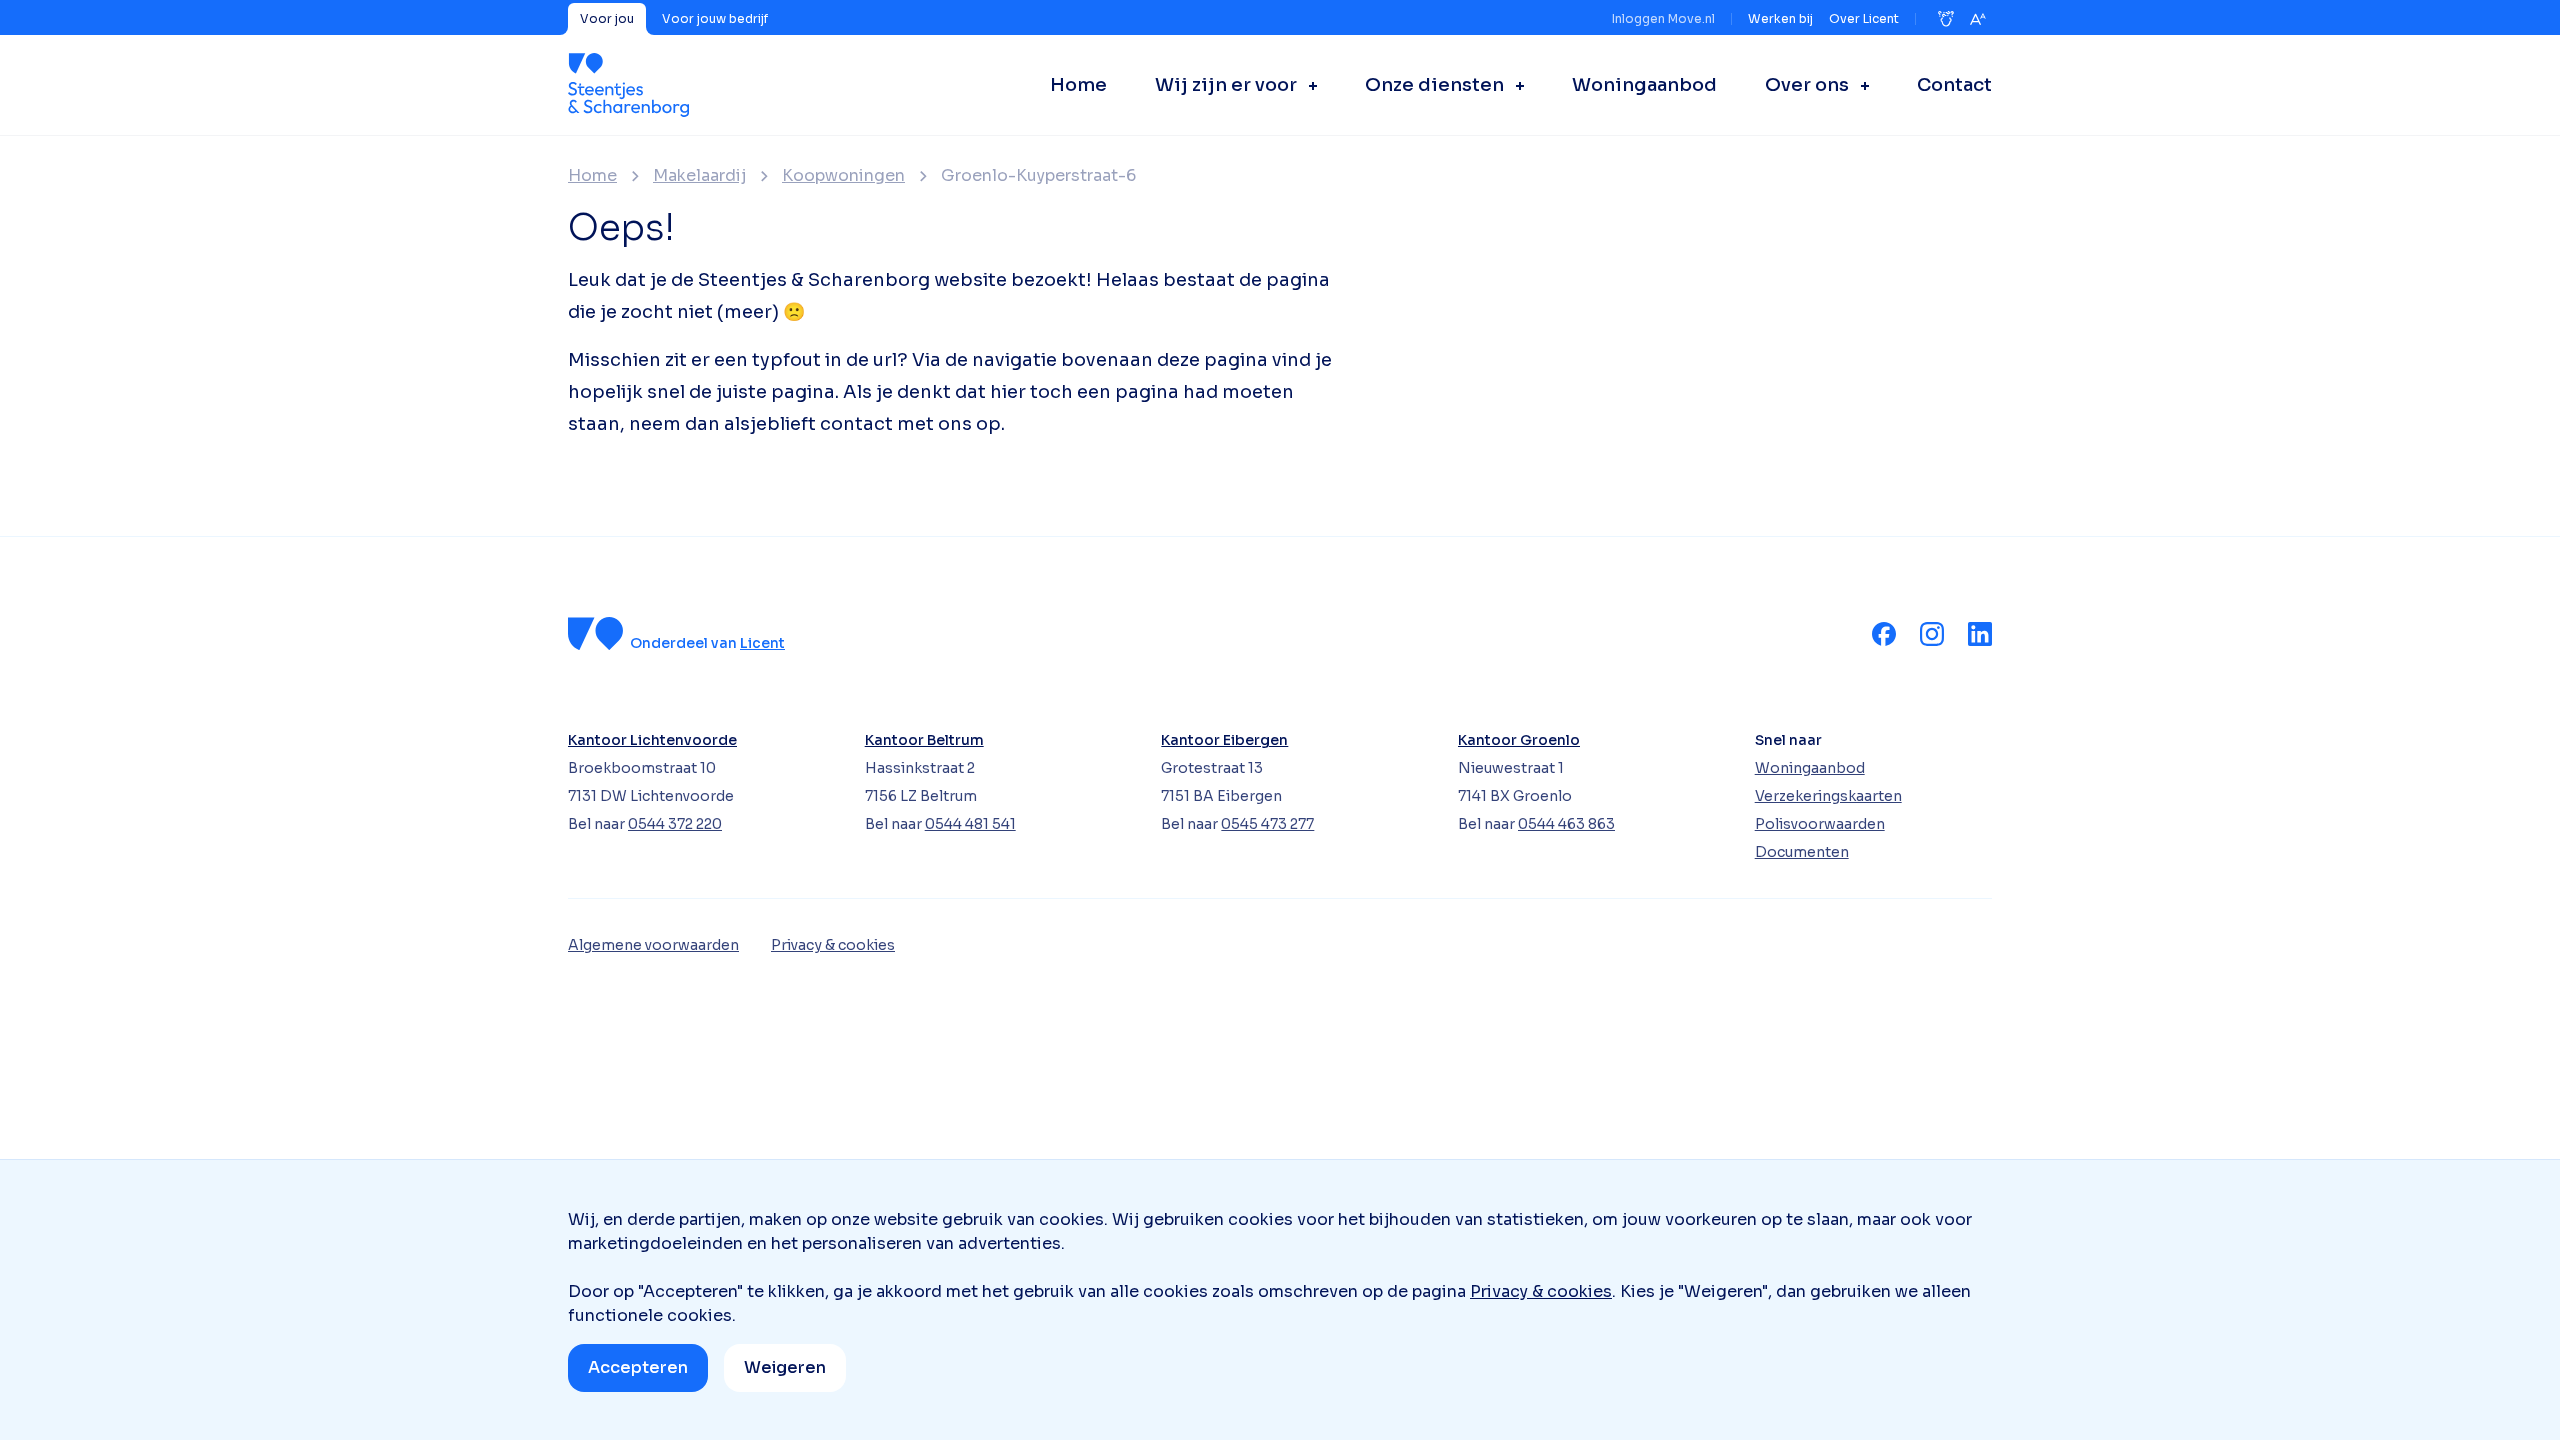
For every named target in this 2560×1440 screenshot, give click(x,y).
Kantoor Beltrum (924, 740)
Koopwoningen (843, 176)
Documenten (1802, 852)
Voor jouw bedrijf (715, 18)
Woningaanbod (1810, 768)
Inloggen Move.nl (1663, 18)
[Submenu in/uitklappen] (1307, 85)
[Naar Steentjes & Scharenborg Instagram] (1932, 634)
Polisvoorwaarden (1820, 824)
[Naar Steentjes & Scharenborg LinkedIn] (1980, 634)
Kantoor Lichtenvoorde (652, 740)
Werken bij (1780, 18)
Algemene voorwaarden (653, 945)
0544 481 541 (970, 824)
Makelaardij (699, 176)
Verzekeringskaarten (1828, 796)
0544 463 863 (1566, 824)
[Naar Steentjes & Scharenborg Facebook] (1884, 634)
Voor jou (607, 18)
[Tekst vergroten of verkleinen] (1978, 19)
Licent (762, 643)
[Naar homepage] (628, 85)
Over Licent (1864, 18)
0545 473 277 (1267, 824)
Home (592, 176)
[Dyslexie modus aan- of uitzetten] (1946, 19)
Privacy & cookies (1541, 1291)
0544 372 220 (675, 824)
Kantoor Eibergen (1224, 740)
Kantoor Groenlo (1519, 740)
